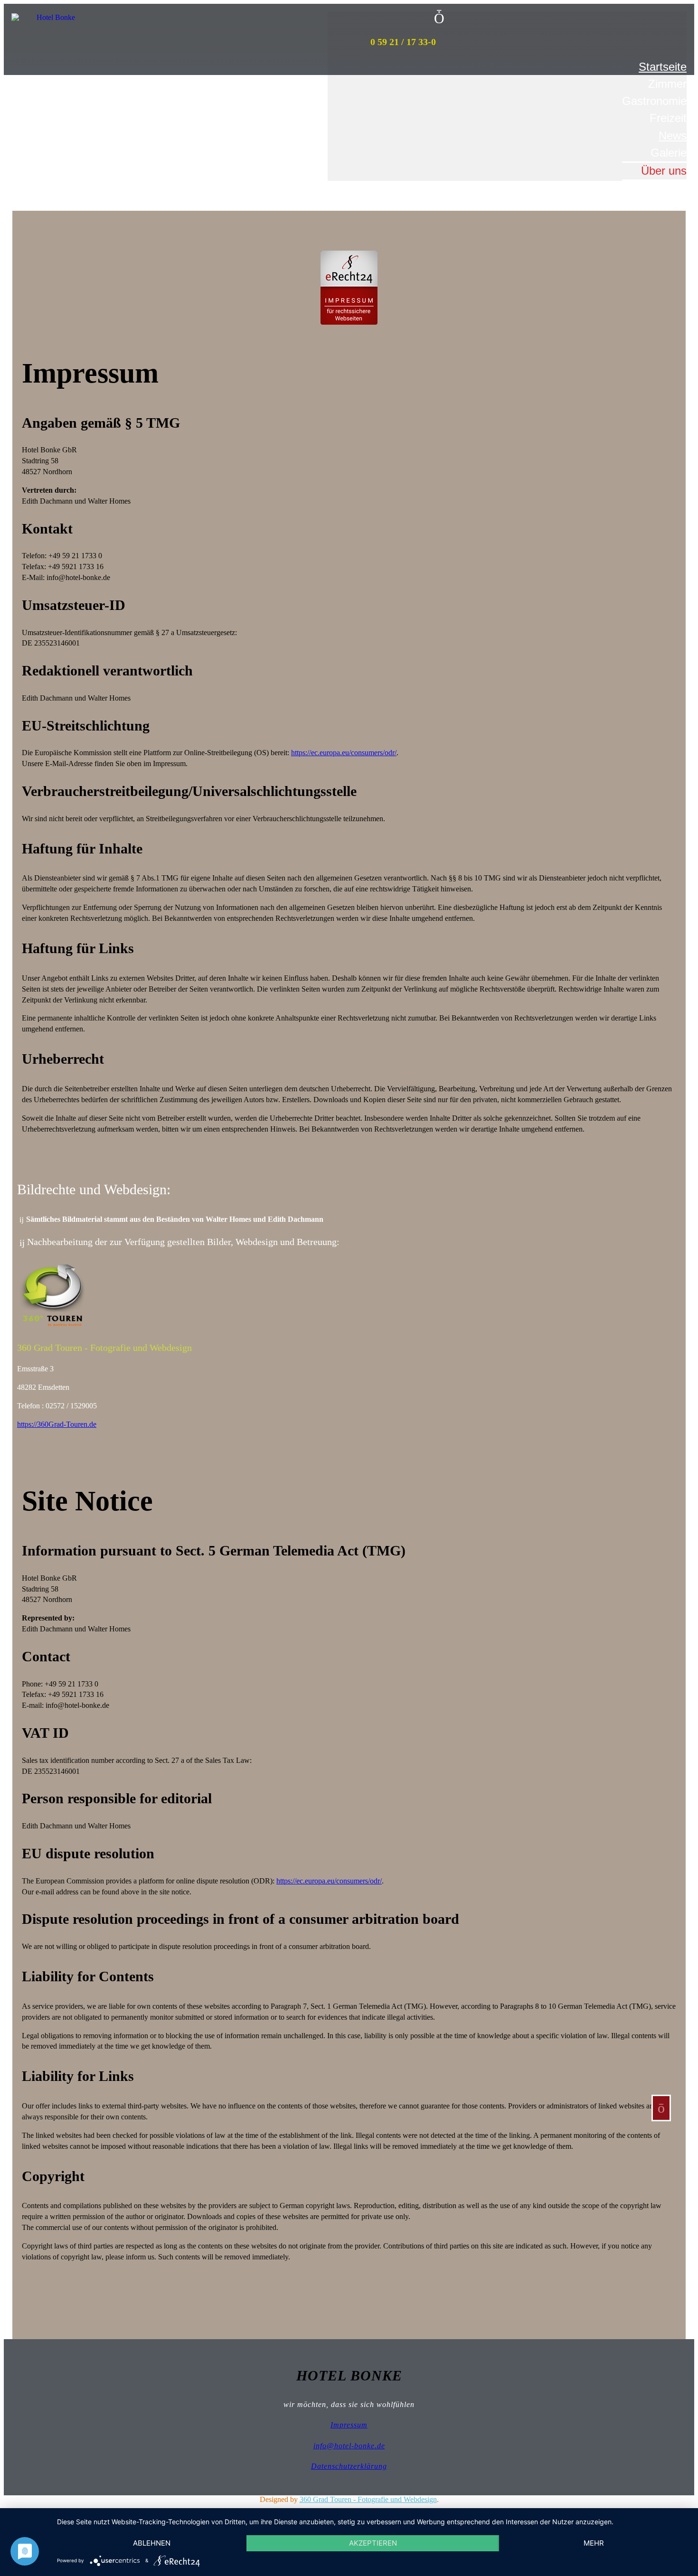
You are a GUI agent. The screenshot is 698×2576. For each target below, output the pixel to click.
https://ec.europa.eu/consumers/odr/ (344, 753)
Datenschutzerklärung (349, 2466)
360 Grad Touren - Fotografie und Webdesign (368, 2499)
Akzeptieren (373, 2543)
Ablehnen (152, 2543)
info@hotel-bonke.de (349, 2446)
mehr (594, 2543)
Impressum (349, 2425)
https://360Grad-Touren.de (57, 1424)
